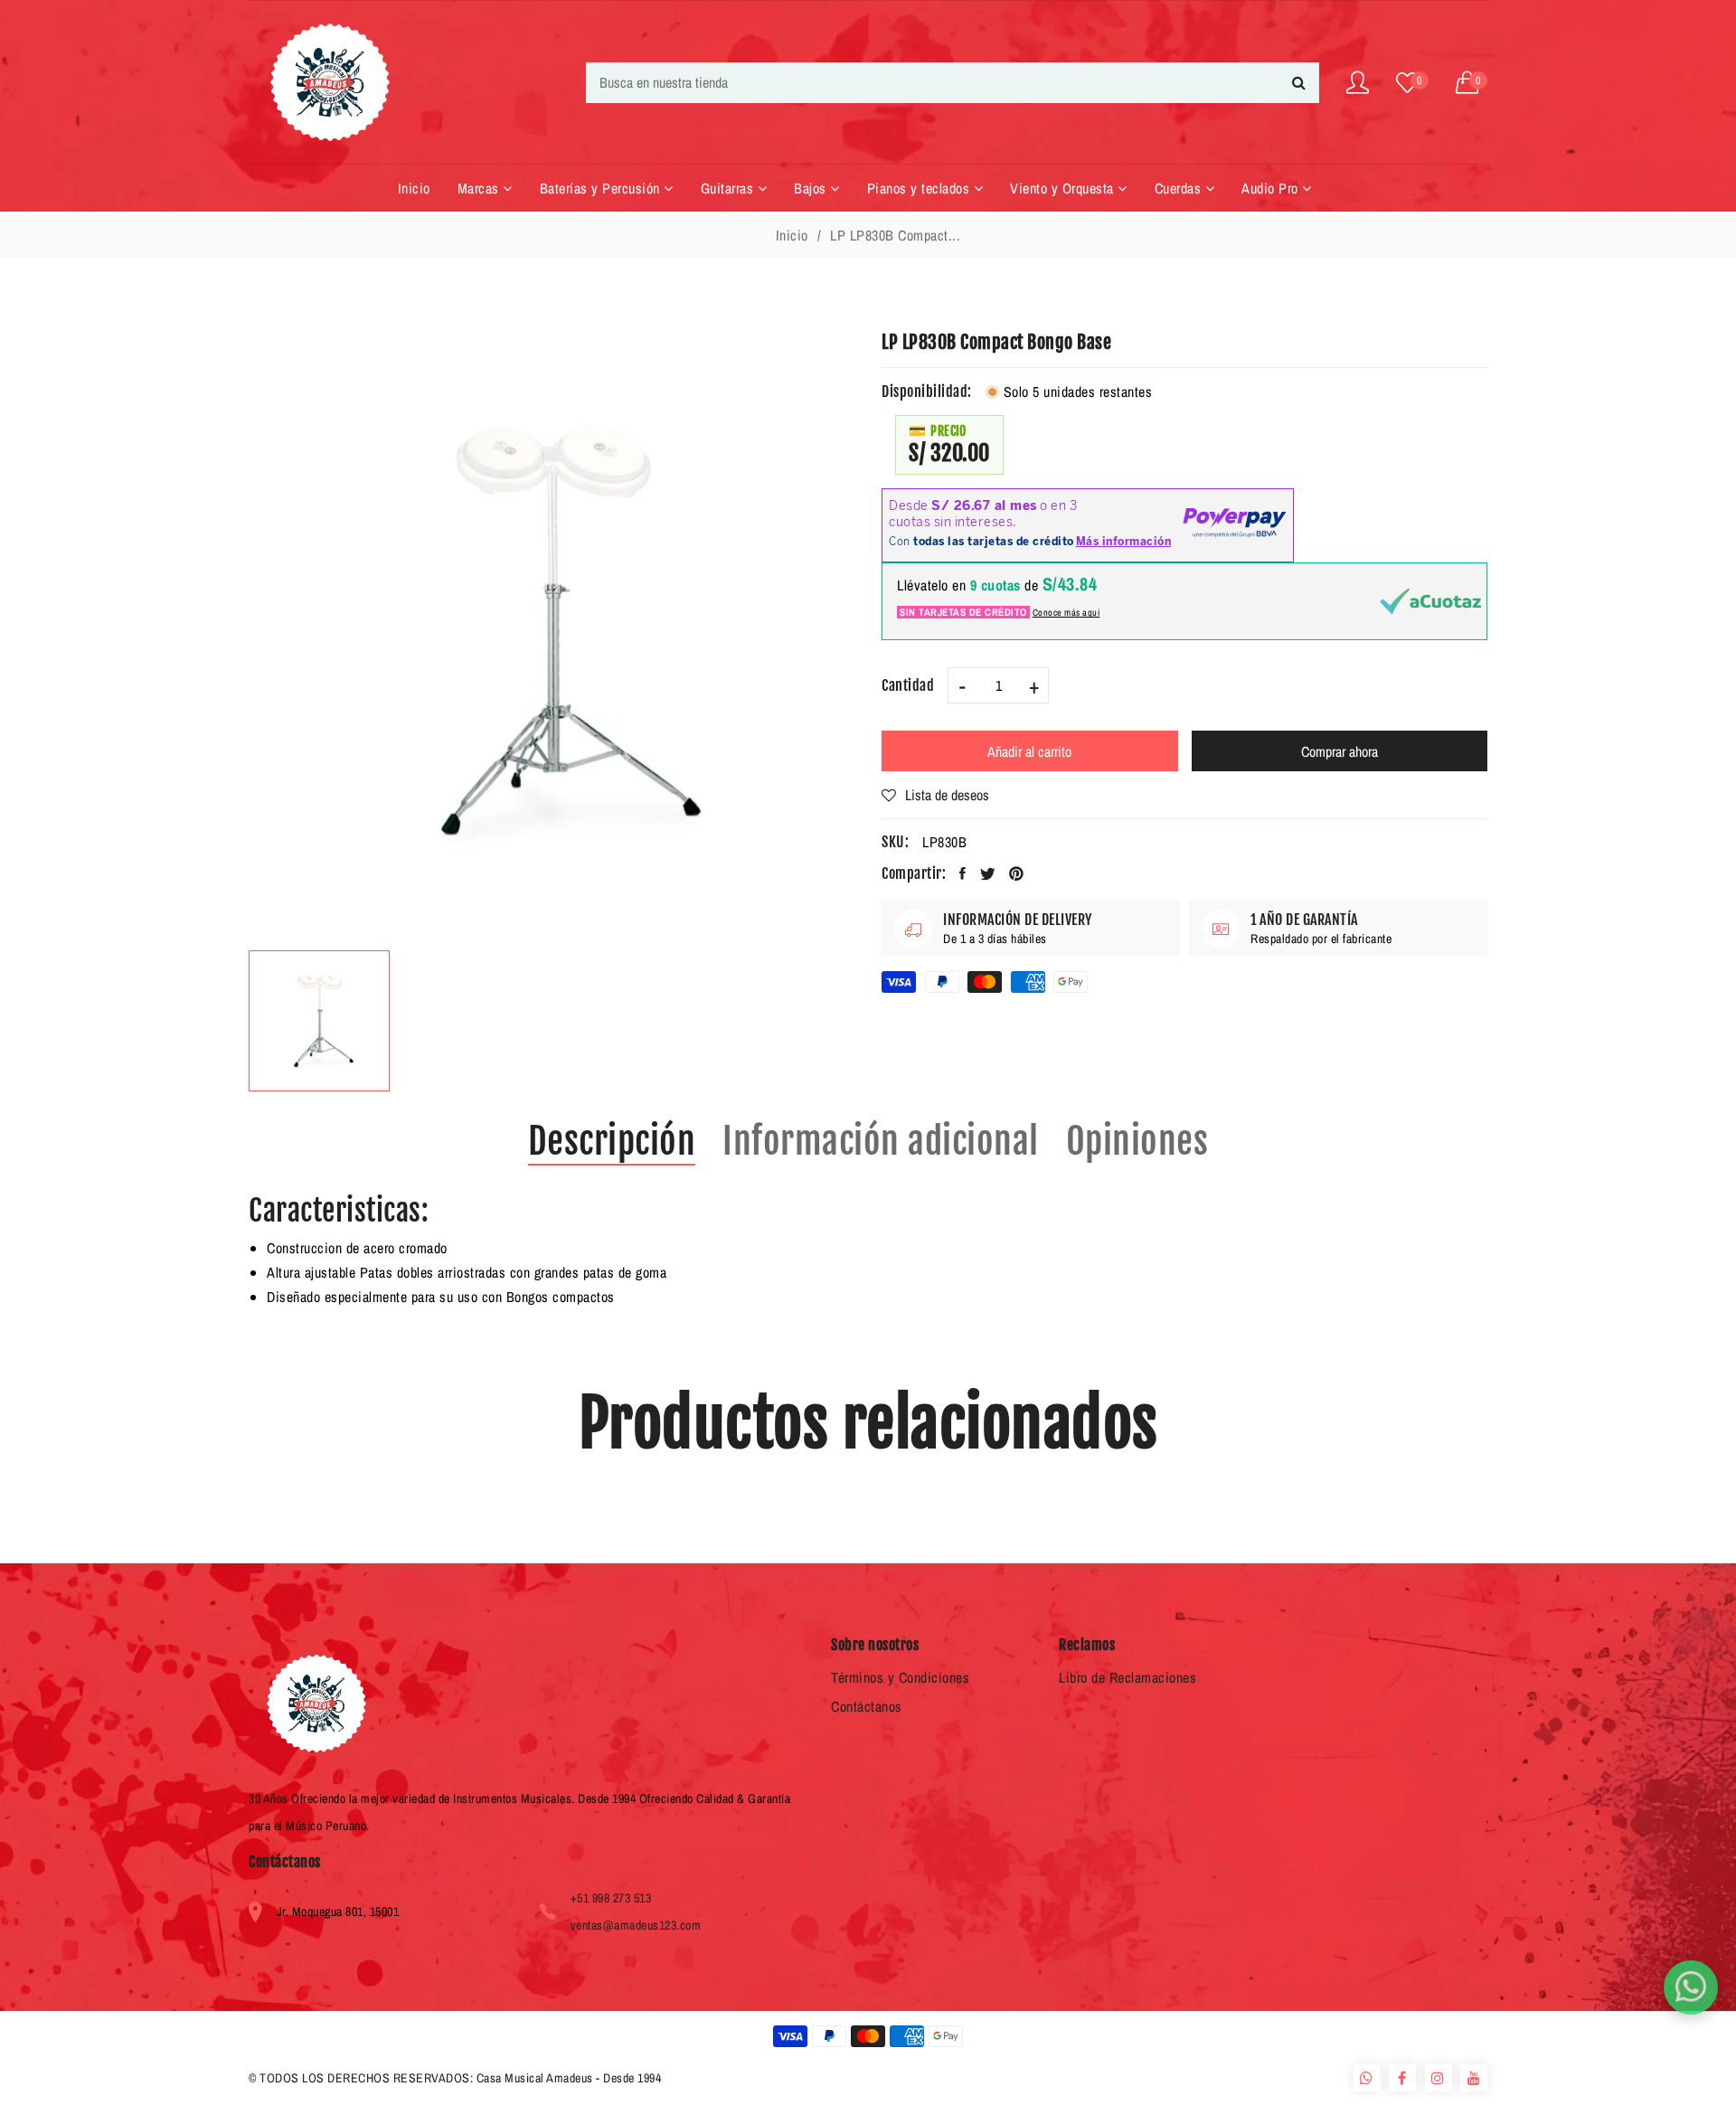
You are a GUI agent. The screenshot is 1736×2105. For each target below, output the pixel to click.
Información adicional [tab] (881, 1141)
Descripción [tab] (612, 1141)
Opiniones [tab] (1137, 1141)
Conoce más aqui (1066, 612)
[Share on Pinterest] (1017, 873)
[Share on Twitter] (988, 873)
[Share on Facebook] (963, 873)
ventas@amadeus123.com (636, 1925)
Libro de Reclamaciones (1127, 1677)
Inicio (792, 235)
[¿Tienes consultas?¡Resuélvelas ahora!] (1691, 1987)
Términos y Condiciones (900, 1677)
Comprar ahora (1340, 751)
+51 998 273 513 (611, 1898)
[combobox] (953, 83)
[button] (1472, 83)
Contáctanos (867, 1706)
